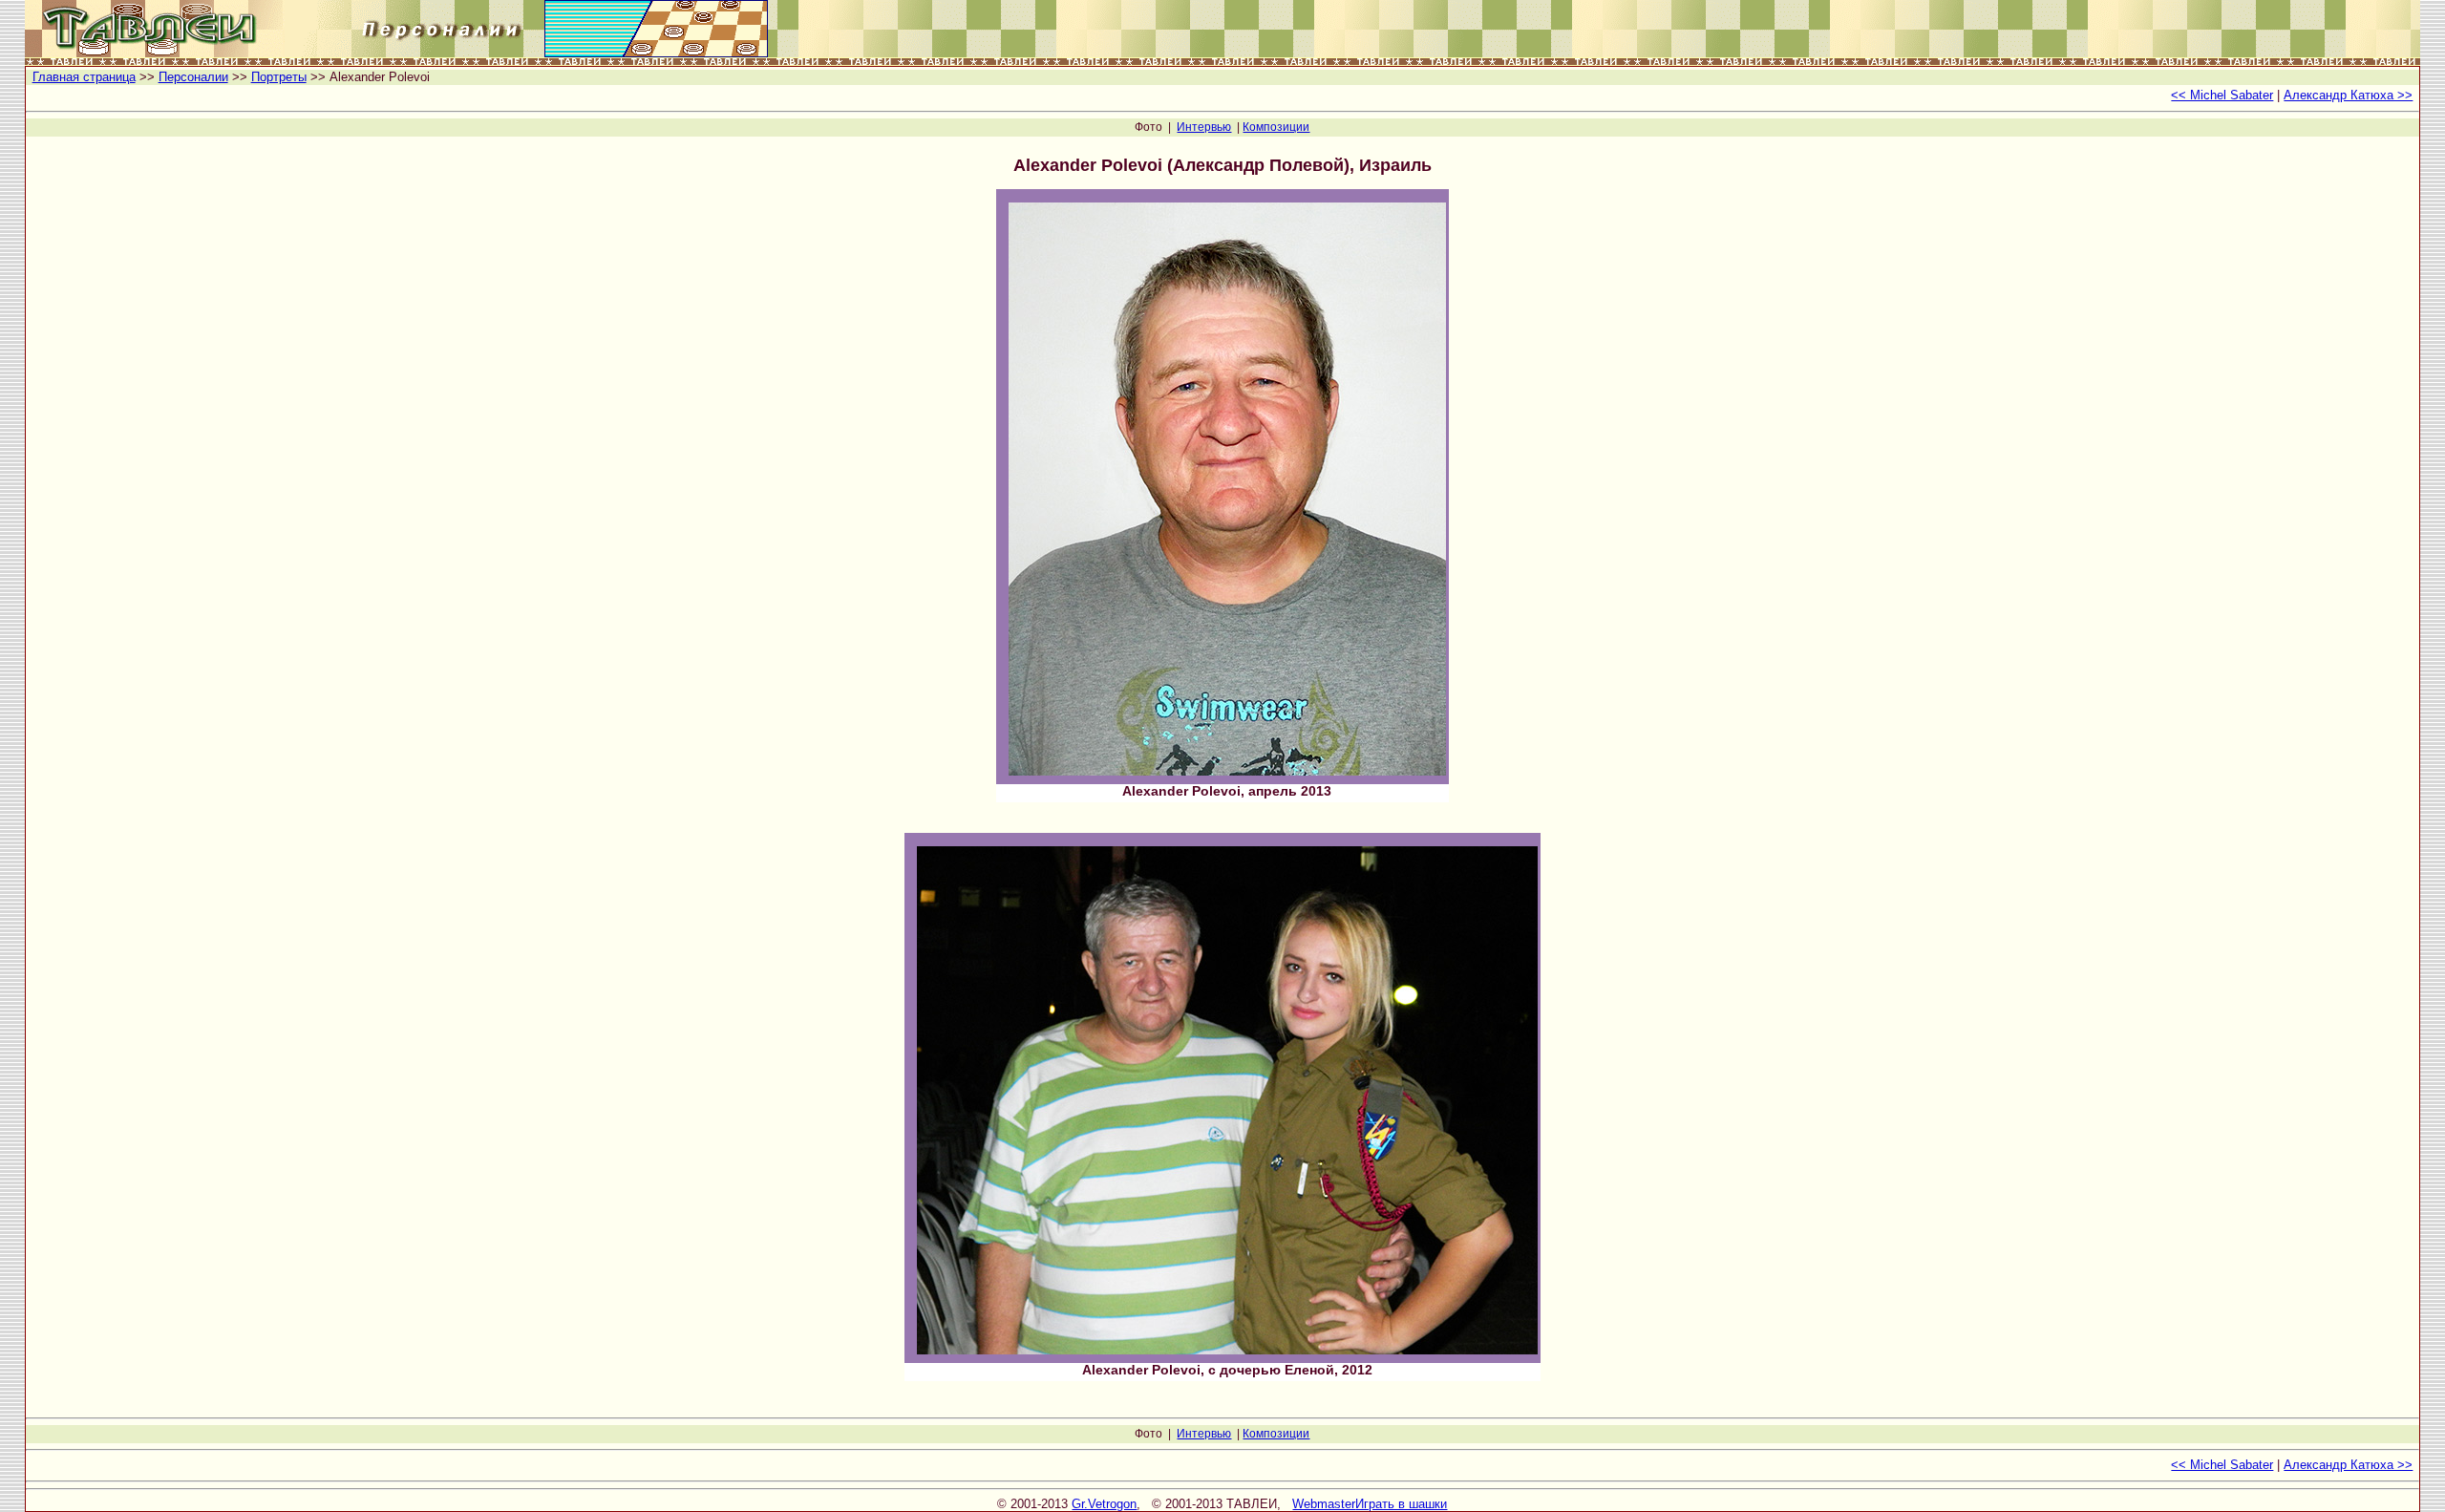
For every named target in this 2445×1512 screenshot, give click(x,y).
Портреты (279, 77)
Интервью (1204, 127)
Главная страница (84, 77)
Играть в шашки (1401, 1504)
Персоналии (193, 77)
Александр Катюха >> (2348, 95)
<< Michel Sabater (2222, 95)
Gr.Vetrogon (1104, 1504)
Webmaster (1324, 1504)
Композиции (1276, 127)
